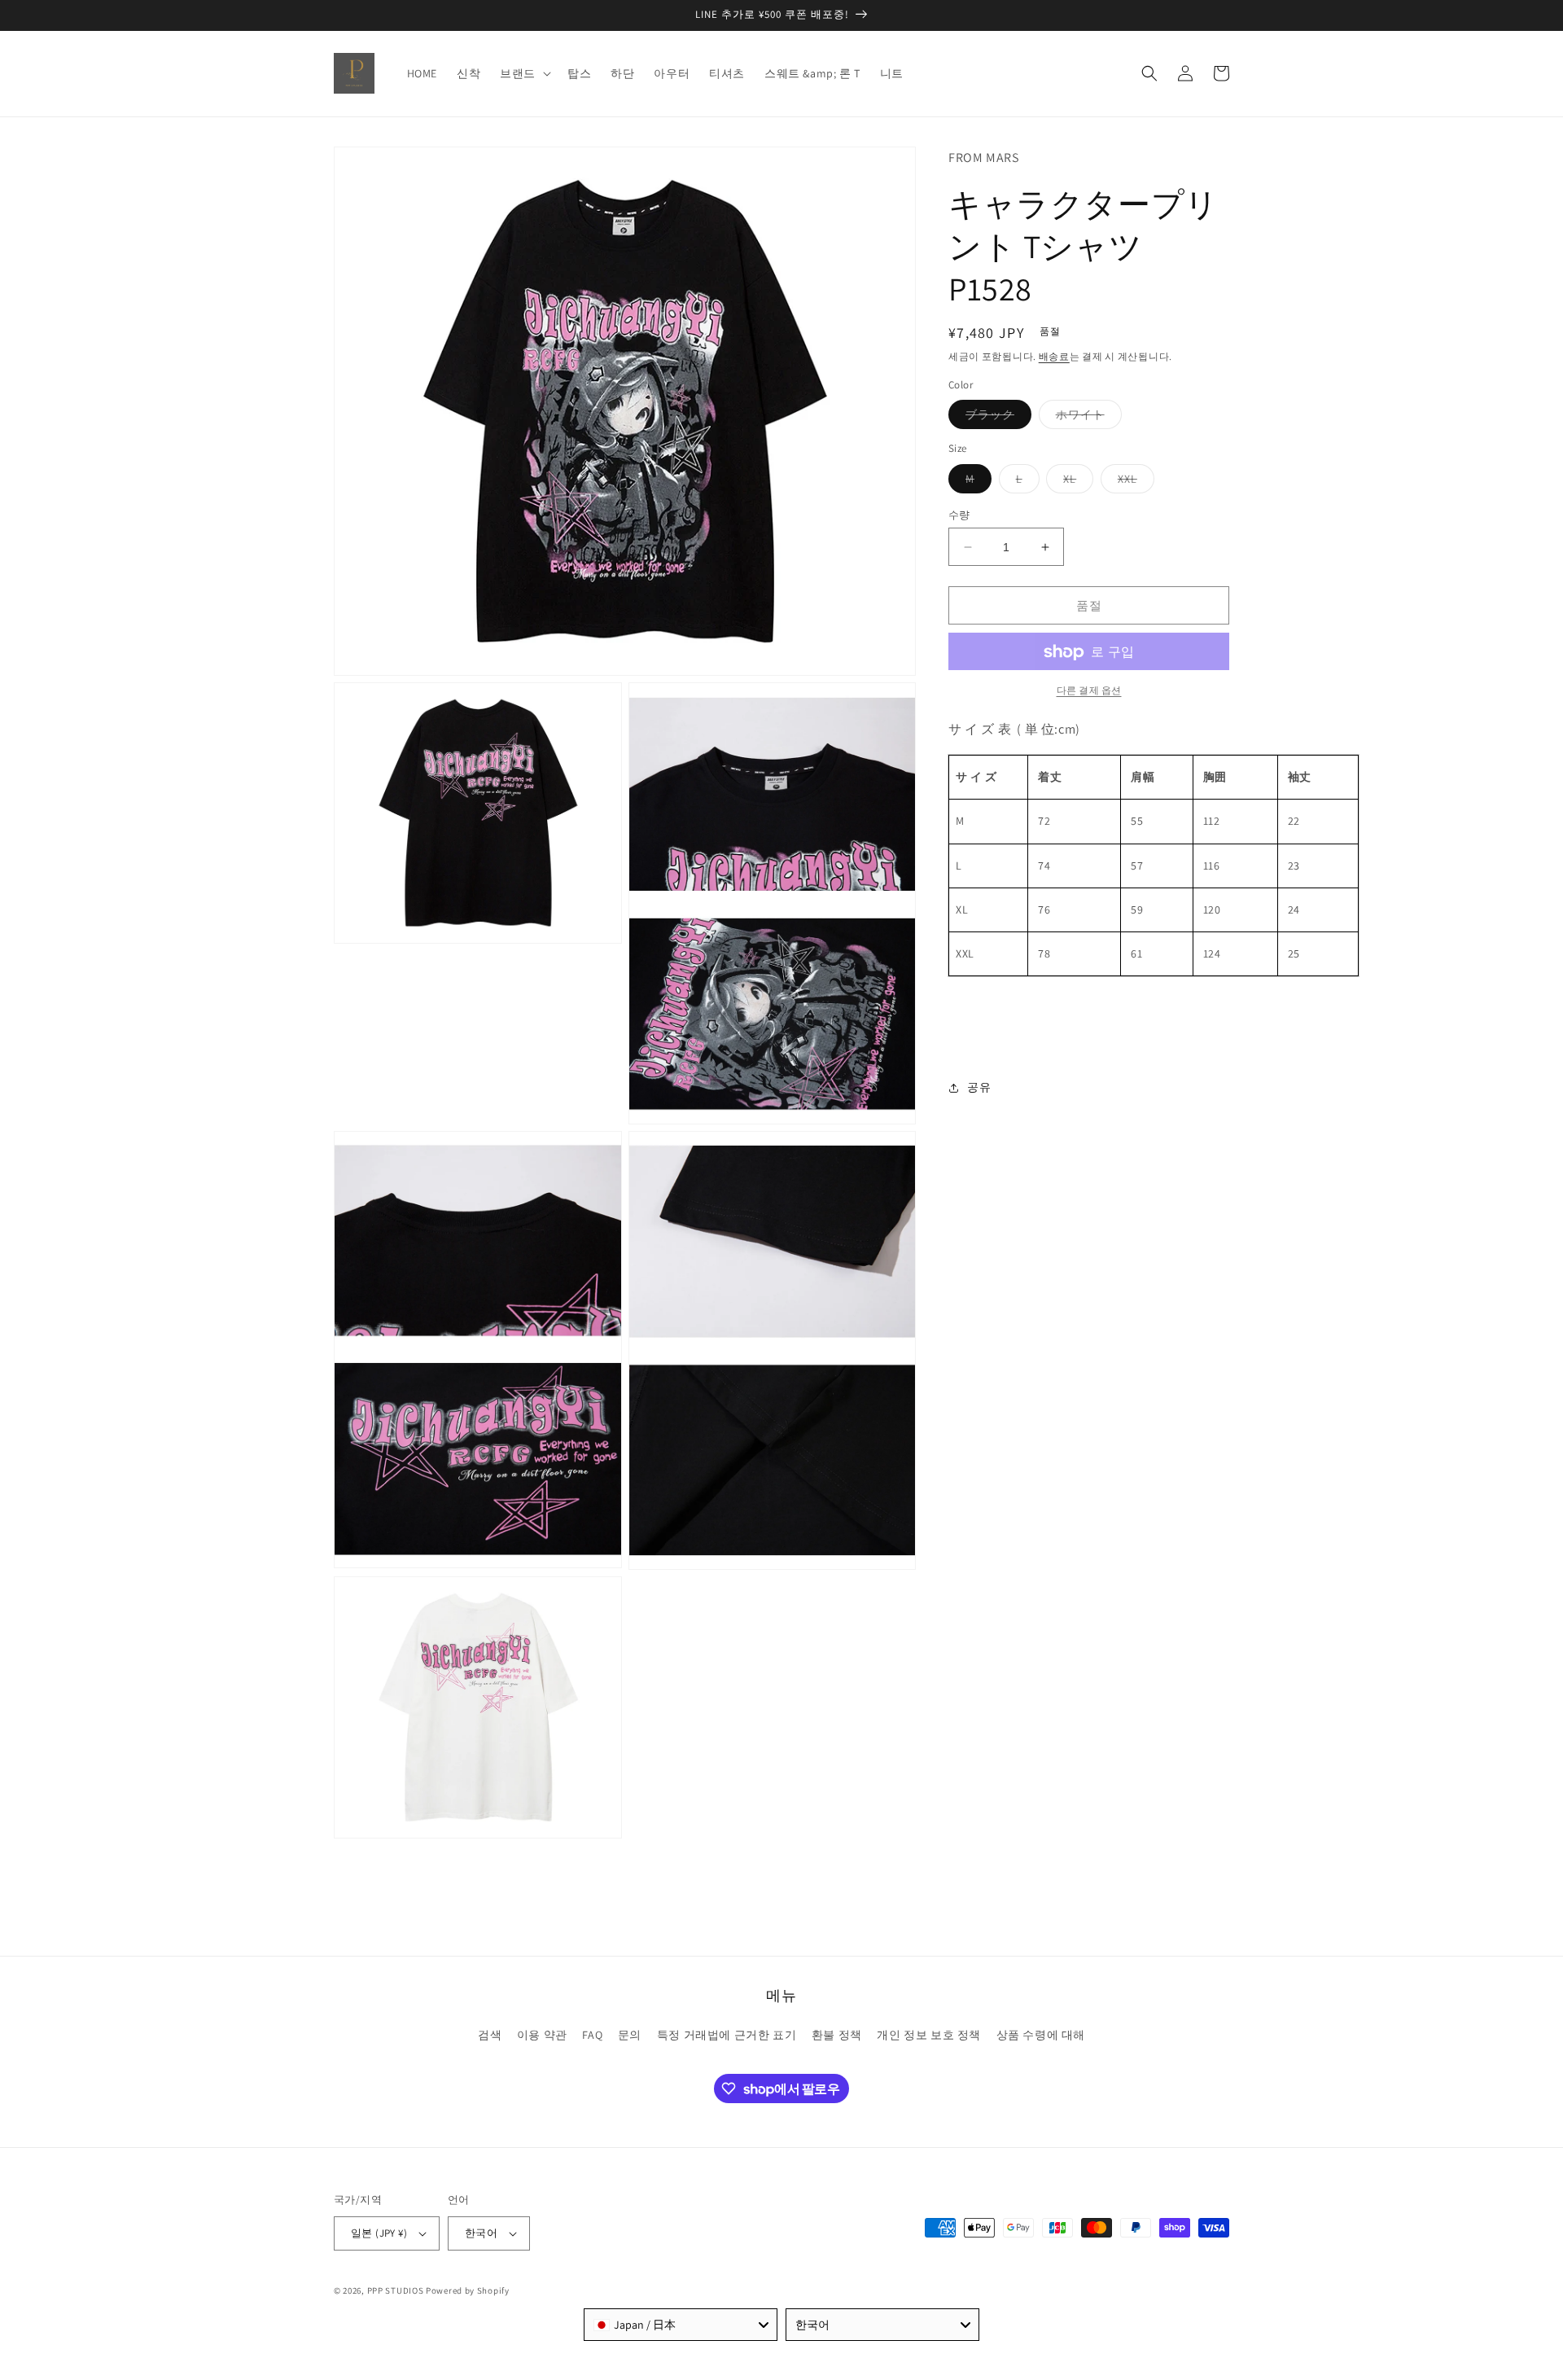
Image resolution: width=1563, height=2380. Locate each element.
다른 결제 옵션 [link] (1089, 691)
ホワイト (1086, 419)
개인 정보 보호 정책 (929, 2035)
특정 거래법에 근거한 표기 (727, 2035)
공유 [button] (979, 1087)
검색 (490, 2035)
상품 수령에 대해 (1041, 2035)
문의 (630, 2035)
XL (1075, 482)
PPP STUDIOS (396, 2290)
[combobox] (681, 2325)
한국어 (481, 2233)
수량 (959, 515)
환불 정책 (837, 2035)
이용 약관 (542, 2035)
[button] (524, 73)
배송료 (1054, 356)
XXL (1133, 482)
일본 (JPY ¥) (379, 2233)
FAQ (592, 2035)
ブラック (996, 419)
